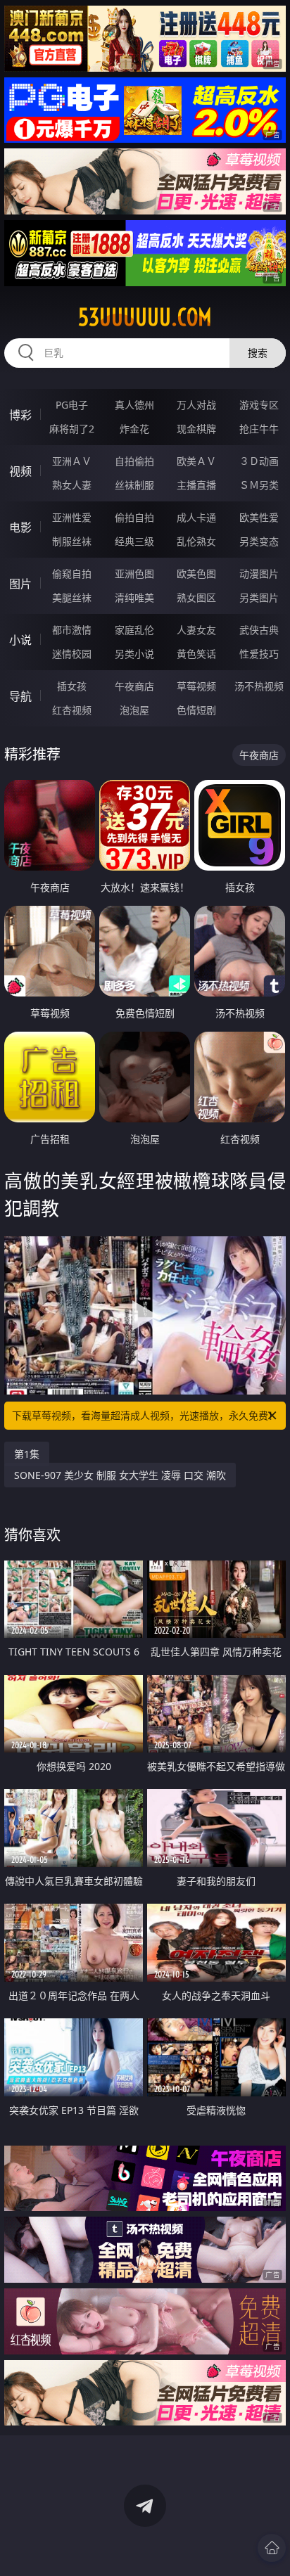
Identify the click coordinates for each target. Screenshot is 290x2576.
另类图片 (259, 597)
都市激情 (72, 630)
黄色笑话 (196, 654)
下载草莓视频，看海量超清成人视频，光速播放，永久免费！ (145, 1415)
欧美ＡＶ (196, 461)
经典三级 (134, 541)
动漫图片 (259, 573)
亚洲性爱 (72, 517)
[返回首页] (272, 2548)
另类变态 (259, 541)
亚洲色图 (134, 573)
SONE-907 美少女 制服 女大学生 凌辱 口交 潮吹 (120, 1475)
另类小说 (134, 654)
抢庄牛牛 (259, 429)
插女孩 (72, 686)
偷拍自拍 (134, 517)
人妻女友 (196, 630)
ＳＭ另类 (259, 485)
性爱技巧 (259, 654)
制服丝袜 (72, 541)
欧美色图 (196, 573)
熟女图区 (196, 597)
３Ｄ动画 (259, 461)
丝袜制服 (134, 485)
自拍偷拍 (134, 461)
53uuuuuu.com (145, 317)
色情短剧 (196, 710)
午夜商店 (134, 686)
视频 (20, 471)
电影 (20, 527)
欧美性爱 (259, 517)
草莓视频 (196, 686)
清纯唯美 (134, 597)
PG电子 (72, 405)
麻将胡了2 (72, 429)
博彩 (20, 415)
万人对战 (196, 405)
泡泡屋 (134, 710)
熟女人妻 (72, 485)
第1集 (27, 1454)
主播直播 (196, 485)
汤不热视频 (259, 686)
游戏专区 (259, 405)
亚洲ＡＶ (72, 461)
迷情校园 (72, 654)
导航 (20, 696)
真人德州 (134, 405)
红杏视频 (72, 710)
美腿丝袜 (72, 597)
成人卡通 (196, 517)
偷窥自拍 (72, 573)
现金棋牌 (196, 429)
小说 (20, 640)
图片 (20, 584)
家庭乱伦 (134, 630)
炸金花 (134, 429)
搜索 (258, 353)
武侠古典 (259, 630)
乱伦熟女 (196, 541)
